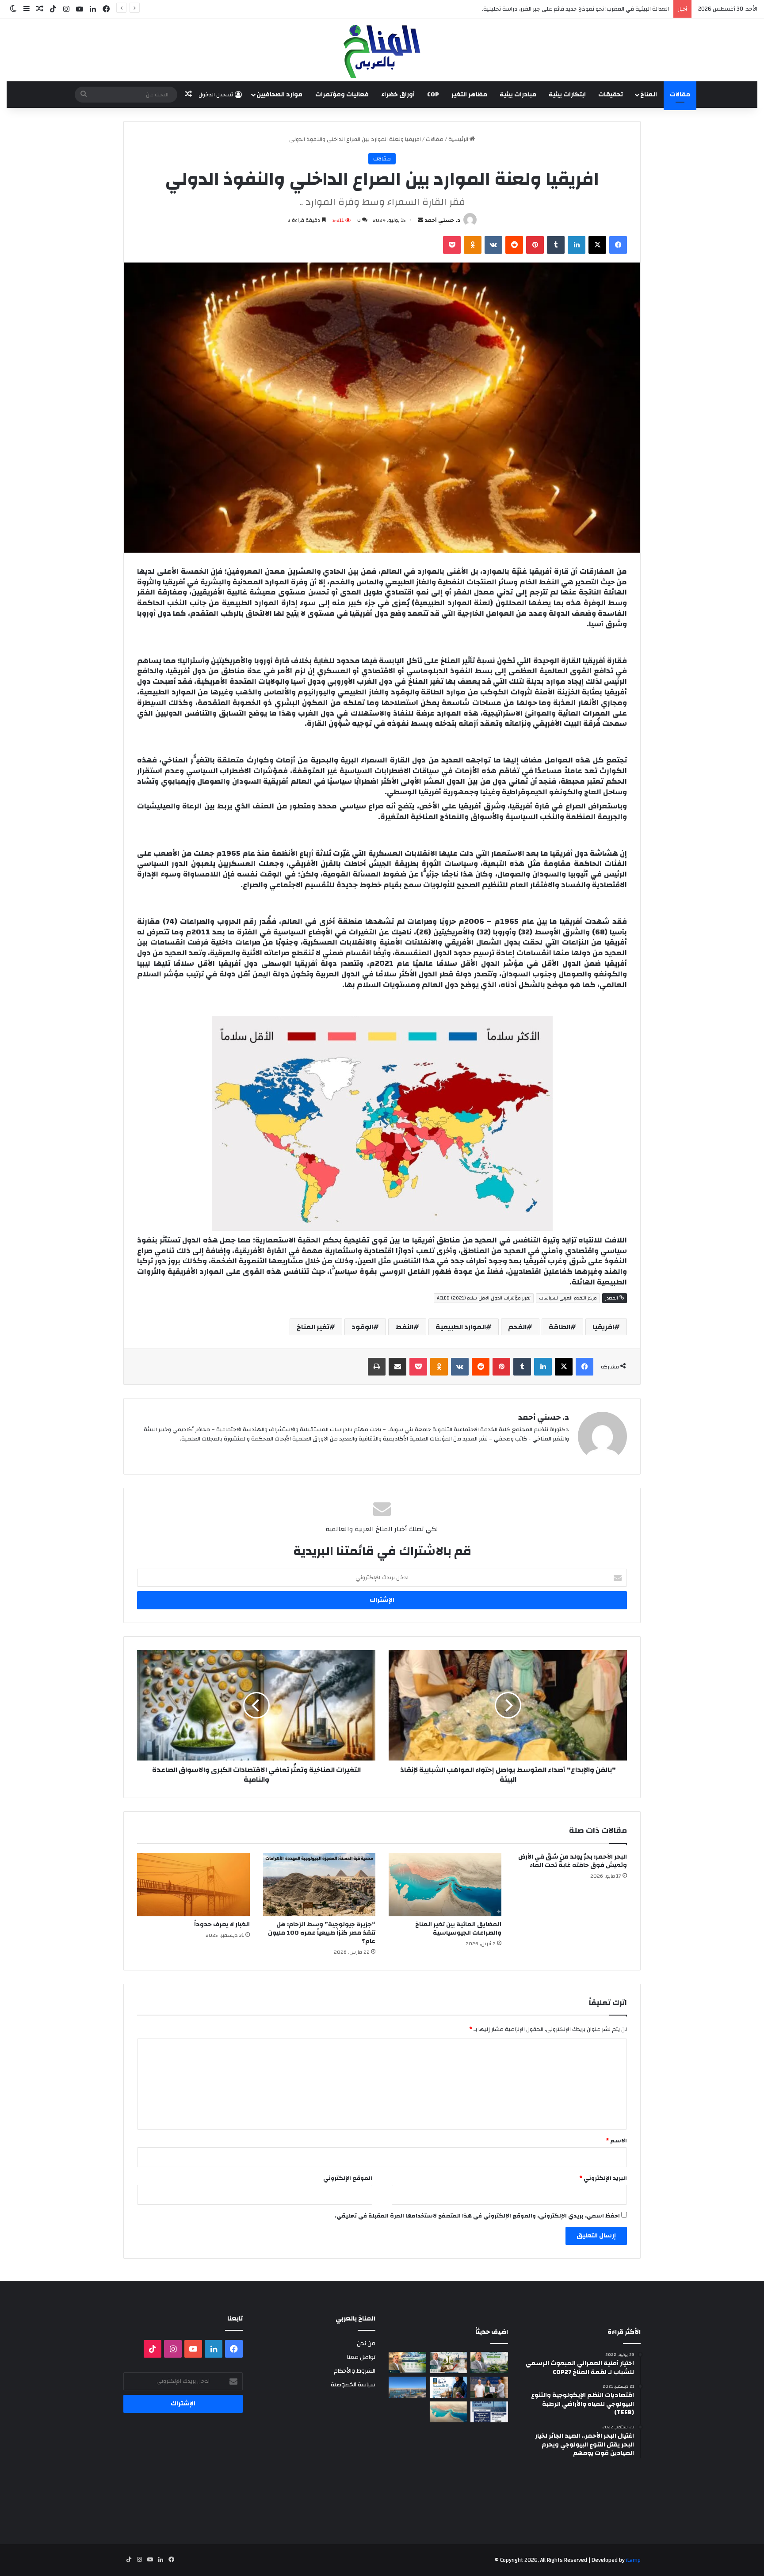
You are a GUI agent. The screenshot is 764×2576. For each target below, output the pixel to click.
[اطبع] (377, 1367)
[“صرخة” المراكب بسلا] (407, 2387)
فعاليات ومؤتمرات (342, 95)
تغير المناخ (313, 1327)
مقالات (680, 95)
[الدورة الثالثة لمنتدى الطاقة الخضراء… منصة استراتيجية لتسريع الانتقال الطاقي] (489, 2412)
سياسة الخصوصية (353, 2384)
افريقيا (603, 1327)
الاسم (616, 2141)
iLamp (633, 2560)
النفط (404, 1327)
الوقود (362, 1327)
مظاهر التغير (469, 95)
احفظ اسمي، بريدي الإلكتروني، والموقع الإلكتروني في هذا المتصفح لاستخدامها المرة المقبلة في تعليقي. (477, 2216)
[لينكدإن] (577, 245)
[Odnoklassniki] (473, 245)
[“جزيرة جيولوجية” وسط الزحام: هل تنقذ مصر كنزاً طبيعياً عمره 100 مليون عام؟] (319, 1885)
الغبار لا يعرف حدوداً (222, 1924)
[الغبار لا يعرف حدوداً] (193, 1885)
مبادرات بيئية (518, 95)
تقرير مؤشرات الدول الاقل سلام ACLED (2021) (484, 1298)
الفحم (517, 1327)
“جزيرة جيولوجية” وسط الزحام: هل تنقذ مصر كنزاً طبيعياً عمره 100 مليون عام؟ (322, 1933)
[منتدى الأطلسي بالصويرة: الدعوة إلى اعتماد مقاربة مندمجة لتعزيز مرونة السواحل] (489, 2387)
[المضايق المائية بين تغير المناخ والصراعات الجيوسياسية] (445, 1885)
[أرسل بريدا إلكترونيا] (420, 220)
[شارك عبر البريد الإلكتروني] (397, 1367)
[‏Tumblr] (556, 245)
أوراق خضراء (398, 95)
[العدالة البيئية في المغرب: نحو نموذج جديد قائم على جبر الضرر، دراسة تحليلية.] (449, 2363)
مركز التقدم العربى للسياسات (568, 1298)
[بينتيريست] (535, 245)
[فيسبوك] (618, 245)
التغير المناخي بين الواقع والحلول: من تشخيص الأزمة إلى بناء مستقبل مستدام (575, 9)
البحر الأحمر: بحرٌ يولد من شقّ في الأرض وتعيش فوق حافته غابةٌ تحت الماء (573, 1861)
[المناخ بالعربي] (382, 50)
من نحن (366, 2343)
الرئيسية (459, 139)
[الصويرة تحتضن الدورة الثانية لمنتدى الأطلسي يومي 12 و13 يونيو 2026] (449, 2387)
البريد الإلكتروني (603, 2178)
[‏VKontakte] (493, 245)
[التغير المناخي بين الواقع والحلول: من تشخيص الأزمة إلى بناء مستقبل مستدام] (407, 2363)
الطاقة (560, 1327)
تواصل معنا (361, 2357)
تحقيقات (611, 95)
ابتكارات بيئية (567, 95)
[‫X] (597, 245)
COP (433, 95)
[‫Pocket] (452, 245)
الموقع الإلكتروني (348, 2178)
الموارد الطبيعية (461, 1327)
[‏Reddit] (514, 245)
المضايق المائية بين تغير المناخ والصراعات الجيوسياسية (458, 1929)
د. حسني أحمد (443, 220)
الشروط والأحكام (355, 2371)
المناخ (649, 95)
